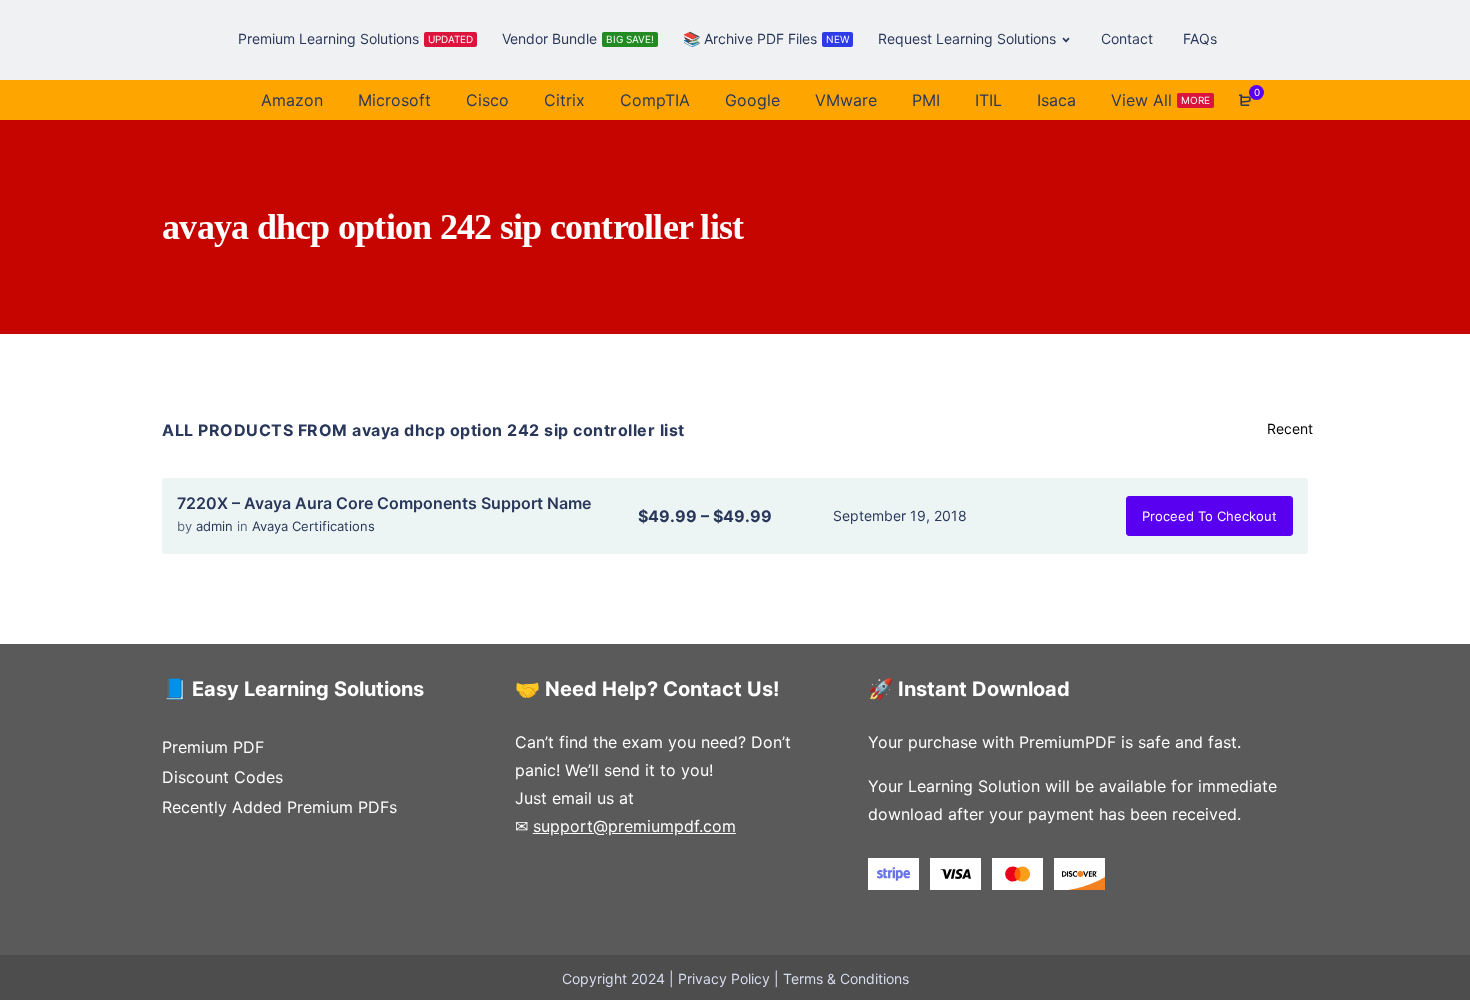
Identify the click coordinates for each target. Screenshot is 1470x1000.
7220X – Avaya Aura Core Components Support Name (384, 503)
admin (216, 526)
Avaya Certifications (313, 526)
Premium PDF (213, 747)
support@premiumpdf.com (634, 826)
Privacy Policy (724, 978)
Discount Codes (222, 777)
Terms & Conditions (846, 978)
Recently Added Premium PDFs (279, 807)
